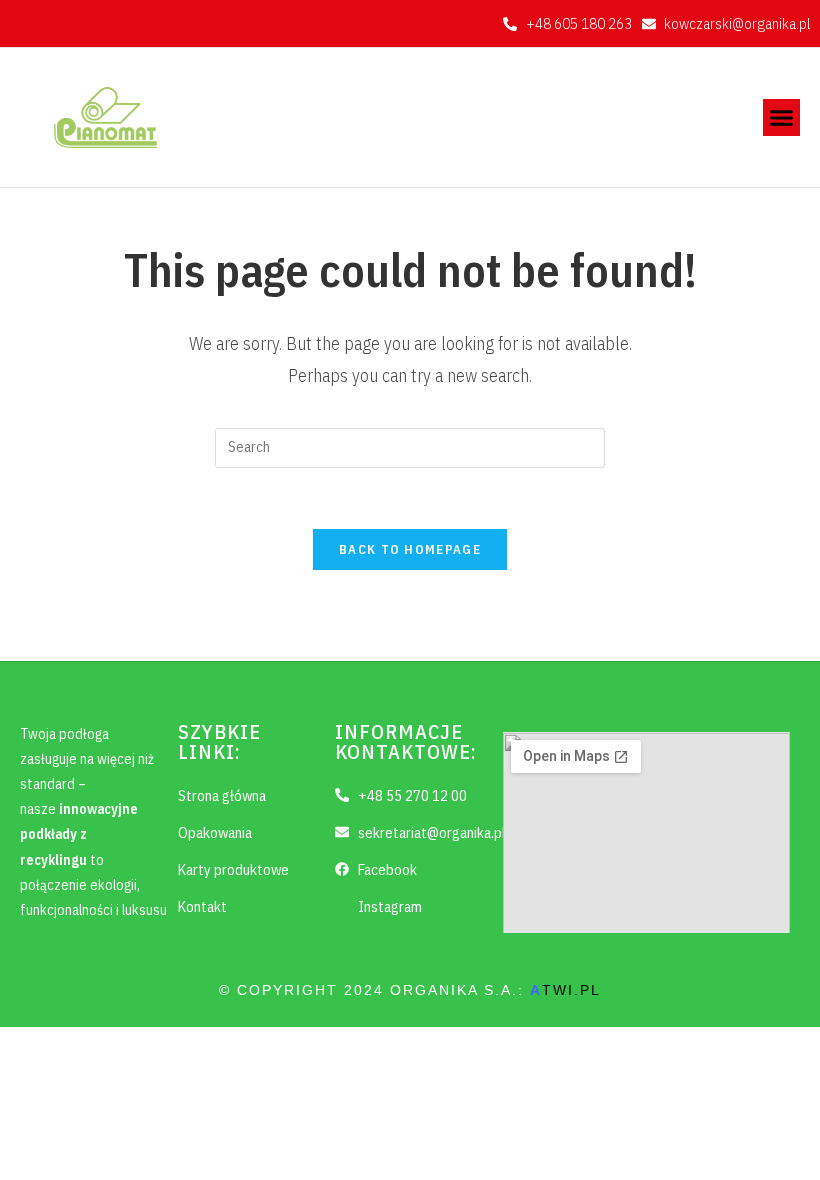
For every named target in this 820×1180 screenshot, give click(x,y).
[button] (782, 118)
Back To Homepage (410, 549)
